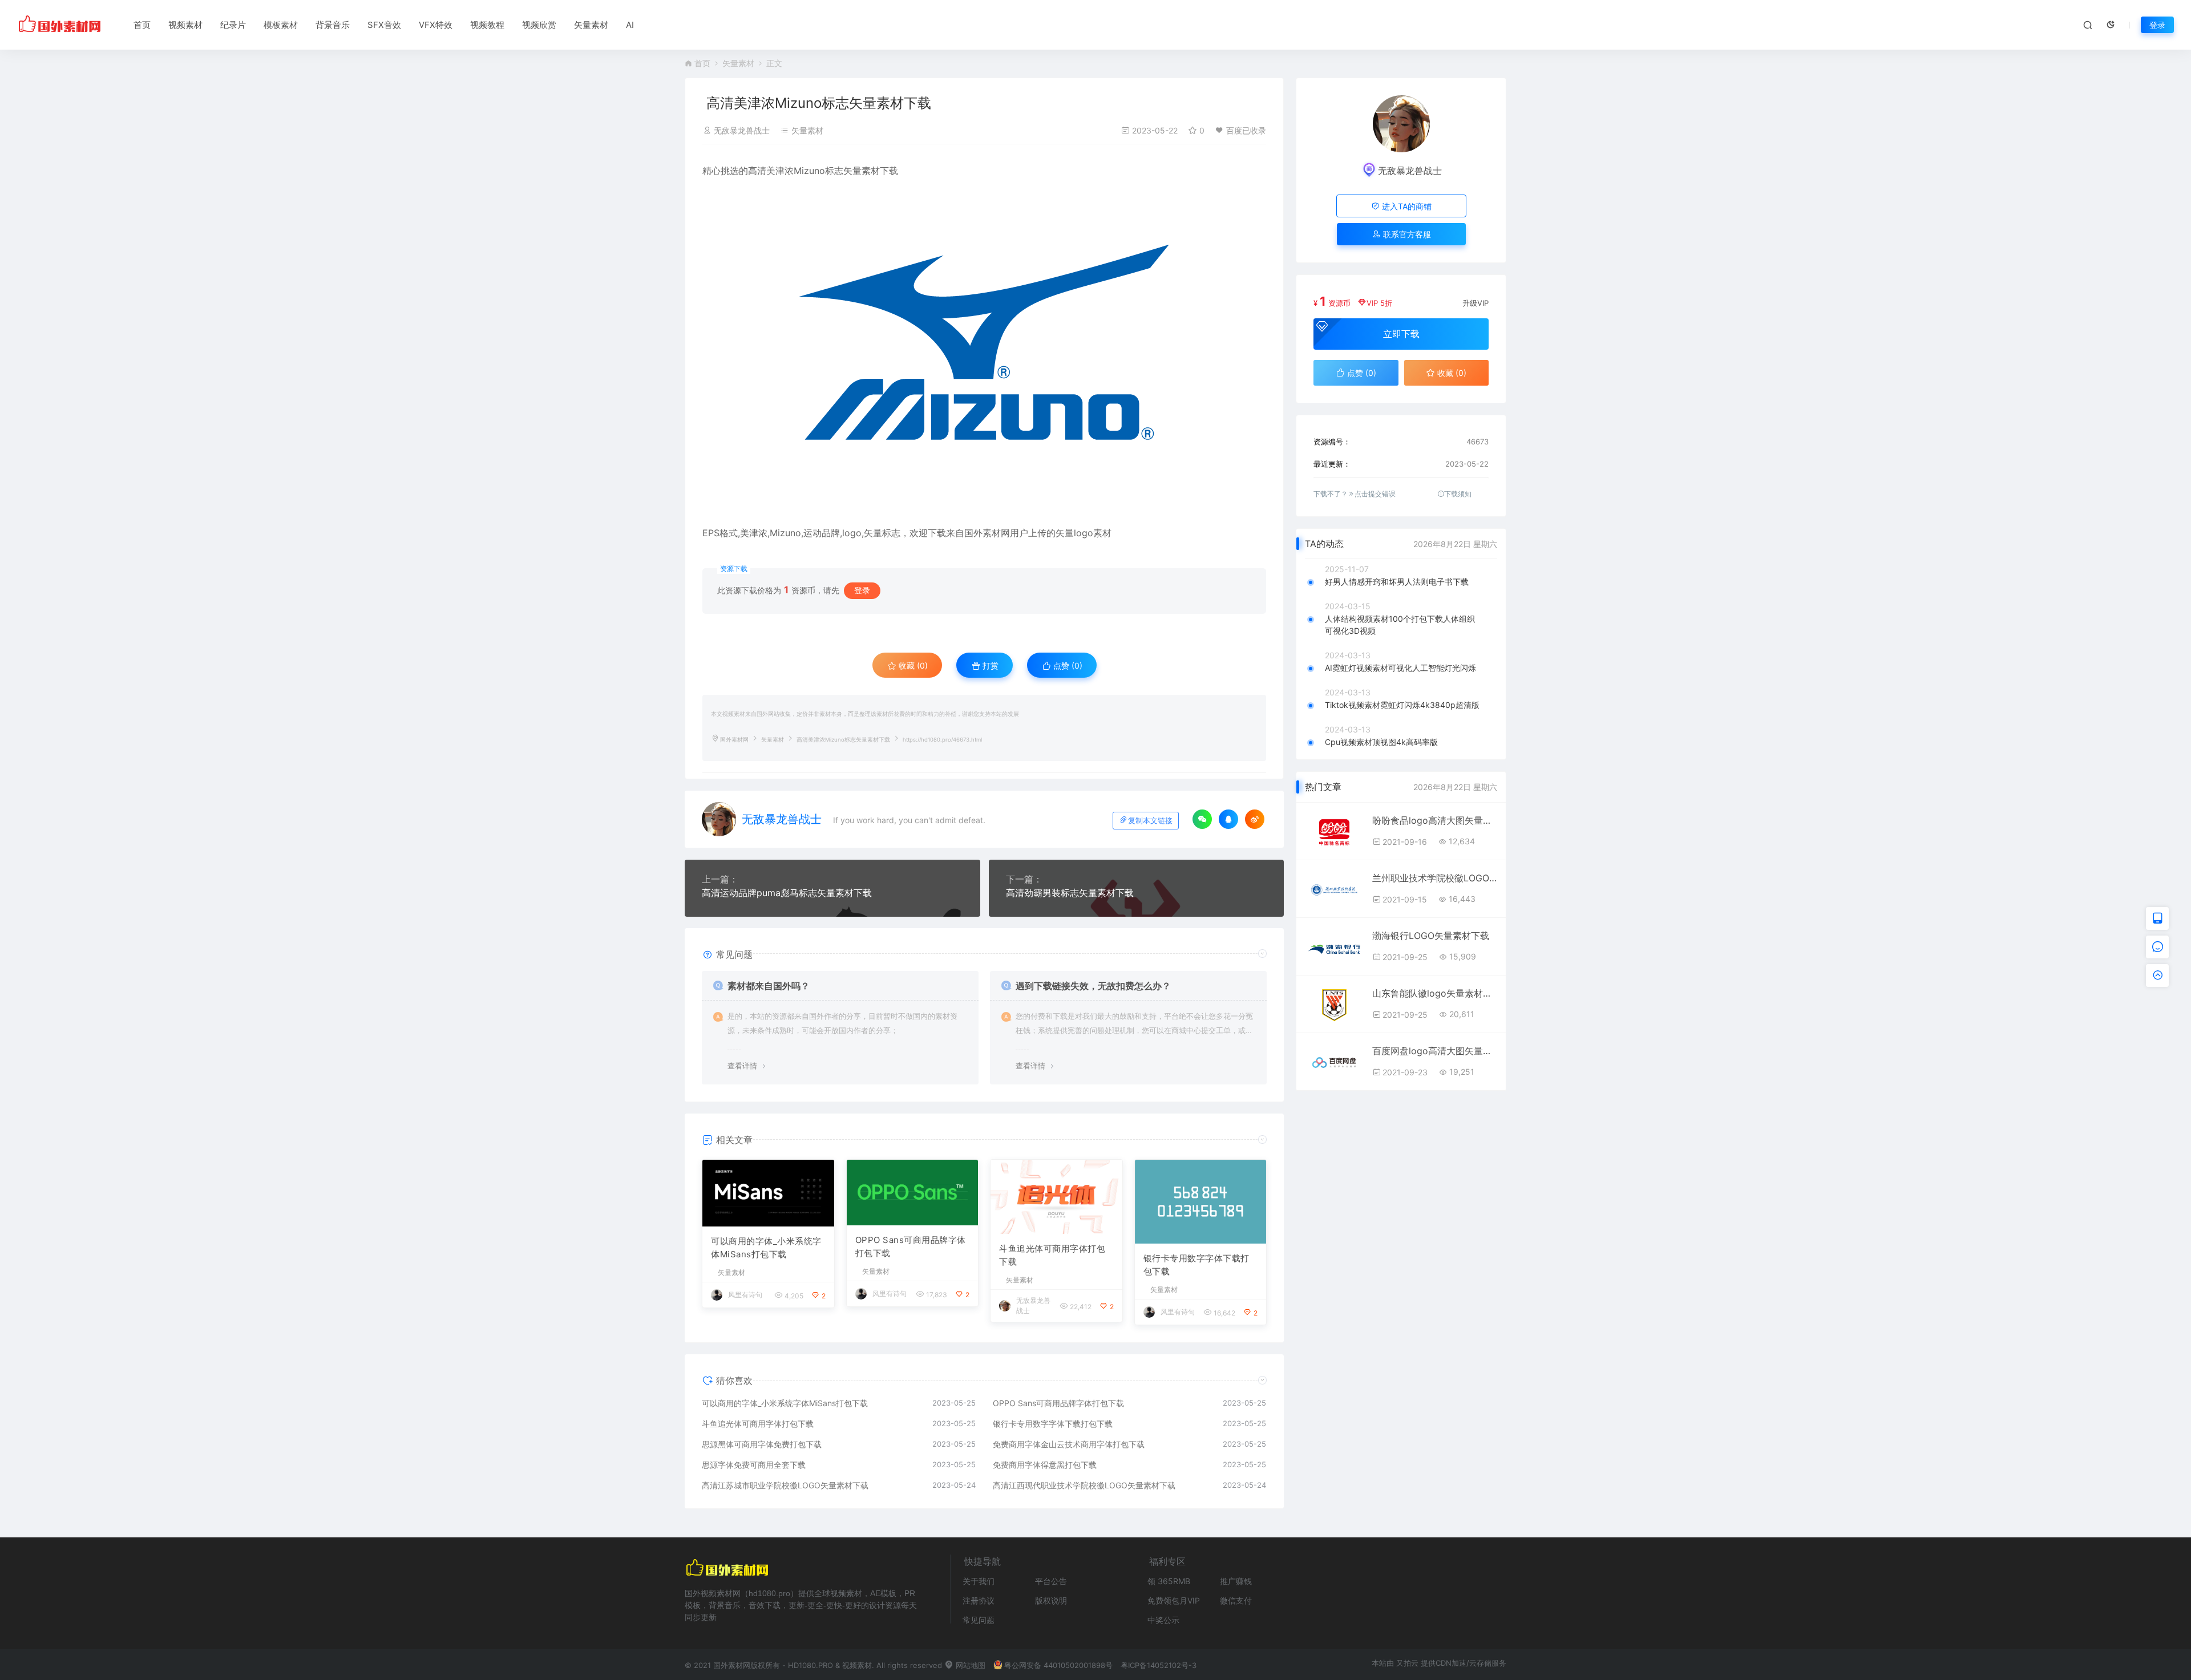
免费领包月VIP (1174, 1600)
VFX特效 (436, 25)
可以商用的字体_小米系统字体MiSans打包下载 (766, 1248)
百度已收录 (1246, 130)
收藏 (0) (912, 665)
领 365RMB (1169, 1581)
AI (630, 25)
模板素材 (281, 25)
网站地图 (969, 1665)
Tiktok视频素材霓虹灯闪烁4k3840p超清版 (1402, 705)
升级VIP (1476, 303)
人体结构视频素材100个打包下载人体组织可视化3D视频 (1400, 625)
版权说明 (1051, 1600)
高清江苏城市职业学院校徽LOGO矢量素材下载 (785, 1485)
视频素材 (185, 25)
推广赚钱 (1236, 1581)
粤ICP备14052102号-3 (1159, 1665)
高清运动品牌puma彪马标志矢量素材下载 (787, 893)
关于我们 (979, 1581)
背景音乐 (333, 25)
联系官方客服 (1406, 234)
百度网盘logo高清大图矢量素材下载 (1435, 1051)
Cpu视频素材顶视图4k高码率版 (1381, 742)
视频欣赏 (539, 25)
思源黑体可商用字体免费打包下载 (762, 1444)
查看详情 (742, 1066)
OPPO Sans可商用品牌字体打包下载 (911, 1246)
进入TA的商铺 (1406, 206)
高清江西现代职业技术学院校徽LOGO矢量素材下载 (1084, 1485)
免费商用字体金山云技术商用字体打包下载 (1069, 1444)
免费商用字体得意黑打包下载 (1045, 1465)
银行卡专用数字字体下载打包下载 (1196, 1265)
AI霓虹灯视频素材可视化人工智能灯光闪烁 (1400, 668)
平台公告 (1051, 1581)
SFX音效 (384, 25)
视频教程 (487, 25)
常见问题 (979, 1620)
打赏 (989, 665)
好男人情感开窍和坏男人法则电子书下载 (1397, 582)
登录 (2157, 25)
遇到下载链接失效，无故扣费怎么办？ (1093, 986)
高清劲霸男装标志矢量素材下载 (1070, 893)
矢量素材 (591, 25)
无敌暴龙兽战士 (742, 130)
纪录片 (233, 25)
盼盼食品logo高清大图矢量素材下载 (1435, 820)
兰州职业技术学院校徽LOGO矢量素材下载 (1435, 878)
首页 (142, 25)
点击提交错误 (1375, 494)
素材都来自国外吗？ (769, 986)
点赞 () (1067, 665)
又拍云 (1407, 1663)
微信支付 (1236, 1600)
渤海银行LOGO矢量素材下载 (1431, 936)
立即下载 (1401, 334)
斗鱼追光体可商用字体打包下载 (1052, 1255)
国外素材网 (734, 740)
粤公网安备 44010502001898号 (1058, 1665)
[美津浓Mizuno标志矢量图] (984, 343)
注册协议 (979, 1600)
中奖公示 (1163, 1620)
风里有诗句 (745, 1295)
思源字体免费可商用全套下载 (754, 1465)
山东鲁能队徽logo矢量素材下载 (1435, 993)
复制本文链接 (1150, 821)
